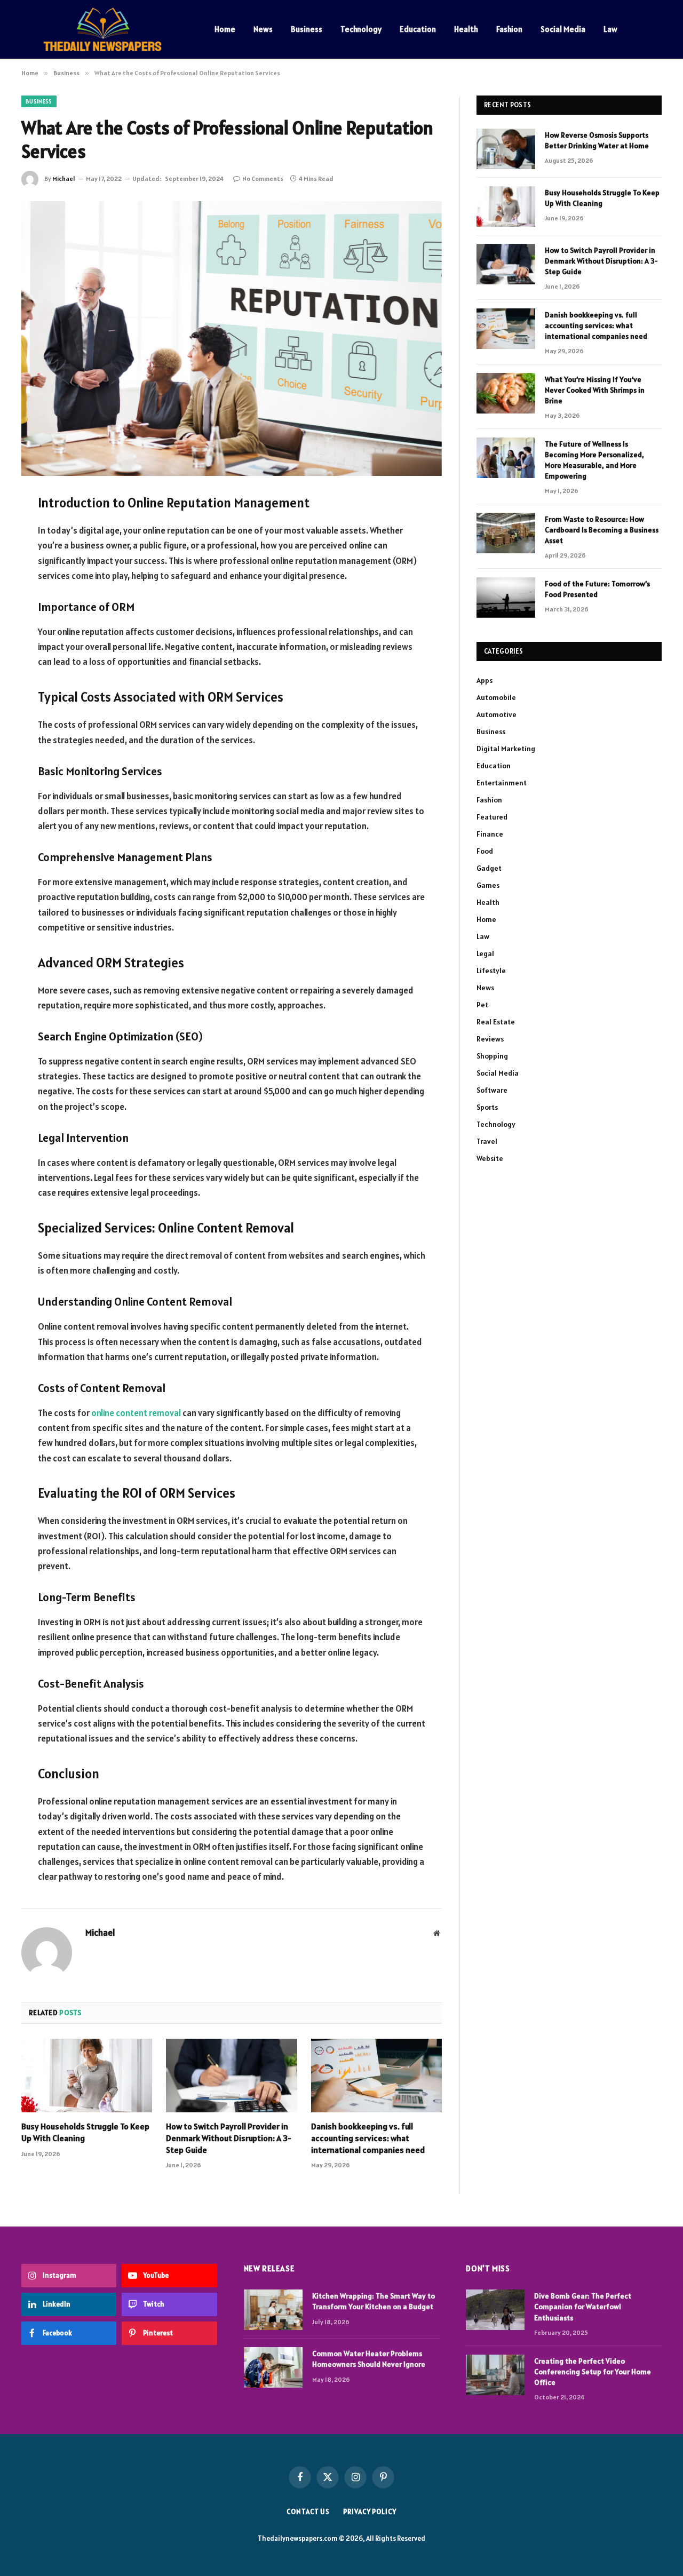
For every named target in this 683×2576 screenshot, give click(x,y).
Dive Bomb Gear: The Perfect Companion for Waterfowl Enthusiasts (583, 2307)
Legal (485, 953)
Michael (64, 178)
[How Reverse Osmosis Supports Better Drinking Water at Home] (506, 149)
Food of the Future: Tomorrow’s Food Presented (597, 589)
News (263, 29)
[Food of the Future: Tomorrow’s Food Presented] (506, 598)
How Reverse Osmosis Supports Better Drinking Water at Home (597, 140)
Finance (490, 834)
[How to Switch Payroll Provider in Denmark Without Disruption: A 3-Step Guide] (231, 2076)
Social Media (563, 29)
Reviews (490, 1039)
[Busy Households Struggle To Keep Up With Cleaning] (87, 2076)
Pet (482, 1005)
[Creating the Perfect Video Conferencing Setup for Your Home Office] (495, 2375)
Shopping (492, 1056)
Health (466, 29)
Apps (485, 680)
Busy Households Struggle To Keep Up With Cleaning (85, 2132)
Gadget (489, 868)
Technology (361, 29)
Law (610, 29)
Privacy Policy (370, 2512)
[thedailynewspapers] (104, 29)
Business (307, 29)
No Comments (263, 178)
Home (225, 29)
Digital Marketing (506, 749)
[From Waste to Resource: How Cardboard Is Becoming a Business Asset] (506, 533)
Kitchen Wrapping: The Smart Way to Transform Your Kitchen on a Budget (374, 2301)
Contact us (308, 2512)
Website (490, 1158)
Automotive (497, 714)
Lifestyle (491, 971)
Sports (487, 1107)
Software (492, 1090)
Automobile (496, 697)
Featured (492, 817)
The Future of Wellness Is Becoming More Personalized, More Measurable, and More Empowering (594, 460)
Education (418, 29)
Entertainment (502, 783)
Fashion (509, 29)
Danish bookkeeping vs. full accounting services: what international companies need (368, 2138)
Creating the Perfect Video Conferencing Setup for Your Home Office (593, 2372)
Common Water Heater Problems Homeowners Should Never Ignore (369, 2359)
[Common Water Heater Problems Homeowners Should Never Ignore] (273, 2367)
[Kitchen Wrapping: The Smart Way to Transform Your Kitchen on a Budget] (273, 2310)
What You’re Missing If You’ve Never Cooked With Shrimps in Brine (595, 390)
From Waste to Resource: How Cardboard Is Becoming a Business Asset (602, 530)
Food (485, 851)
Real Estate (496, 1022)
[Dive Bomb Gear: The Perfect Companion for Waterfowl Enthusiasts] (495, 2310)
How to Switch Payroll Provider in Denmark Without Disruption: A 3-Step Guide (229, 2138)
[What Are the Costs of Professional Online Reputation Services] (232, 339)
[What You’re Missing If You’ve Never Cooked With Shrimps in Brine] (506, 393)
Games (488, 885)
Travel (487, 1141)
